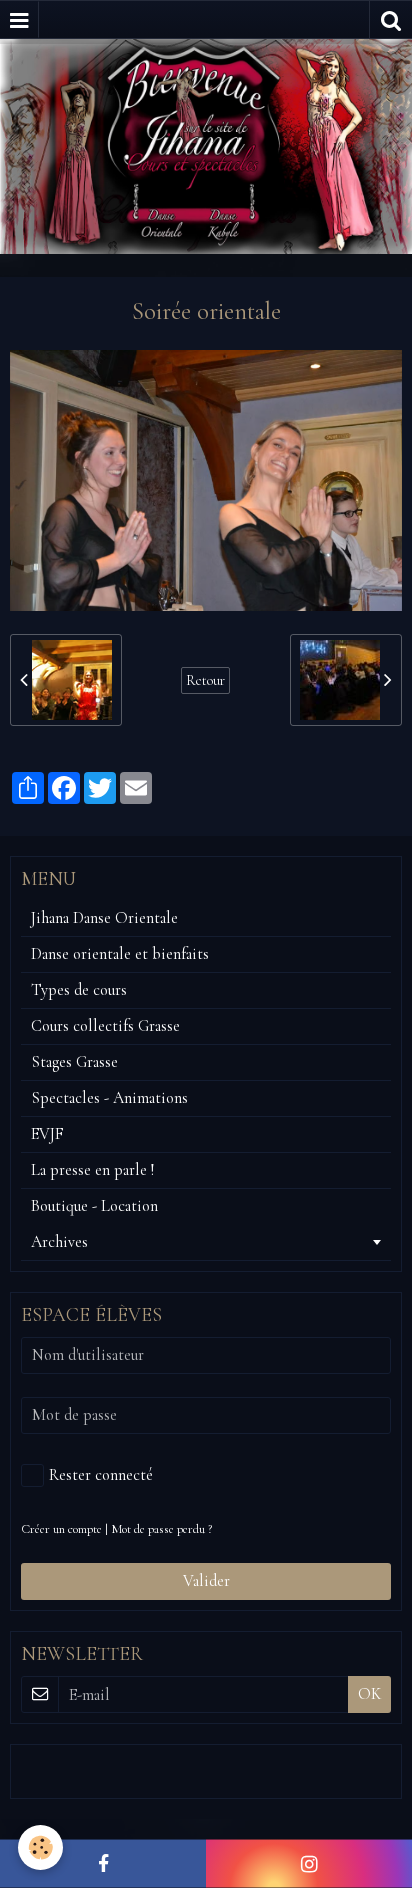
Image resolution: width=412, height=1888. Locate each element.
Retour (205, 680)
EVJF (47, 1134)
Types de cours (79, 990)
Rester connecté (101, 1475)
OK (369, 1694)
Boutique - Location (94, 1206)
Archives (59, 1242)
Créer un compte (61, 1529)
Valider (206, 1581)
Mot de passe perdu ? (161, 1529)
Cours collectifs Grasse (105, 1026)
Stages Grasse (74, 1062)
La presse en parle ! (92, 1170)
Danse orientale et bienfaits (120, 954)
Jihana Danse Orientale (104, 918)
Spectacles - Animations (109, 1098)
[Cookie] (40, 1847)
